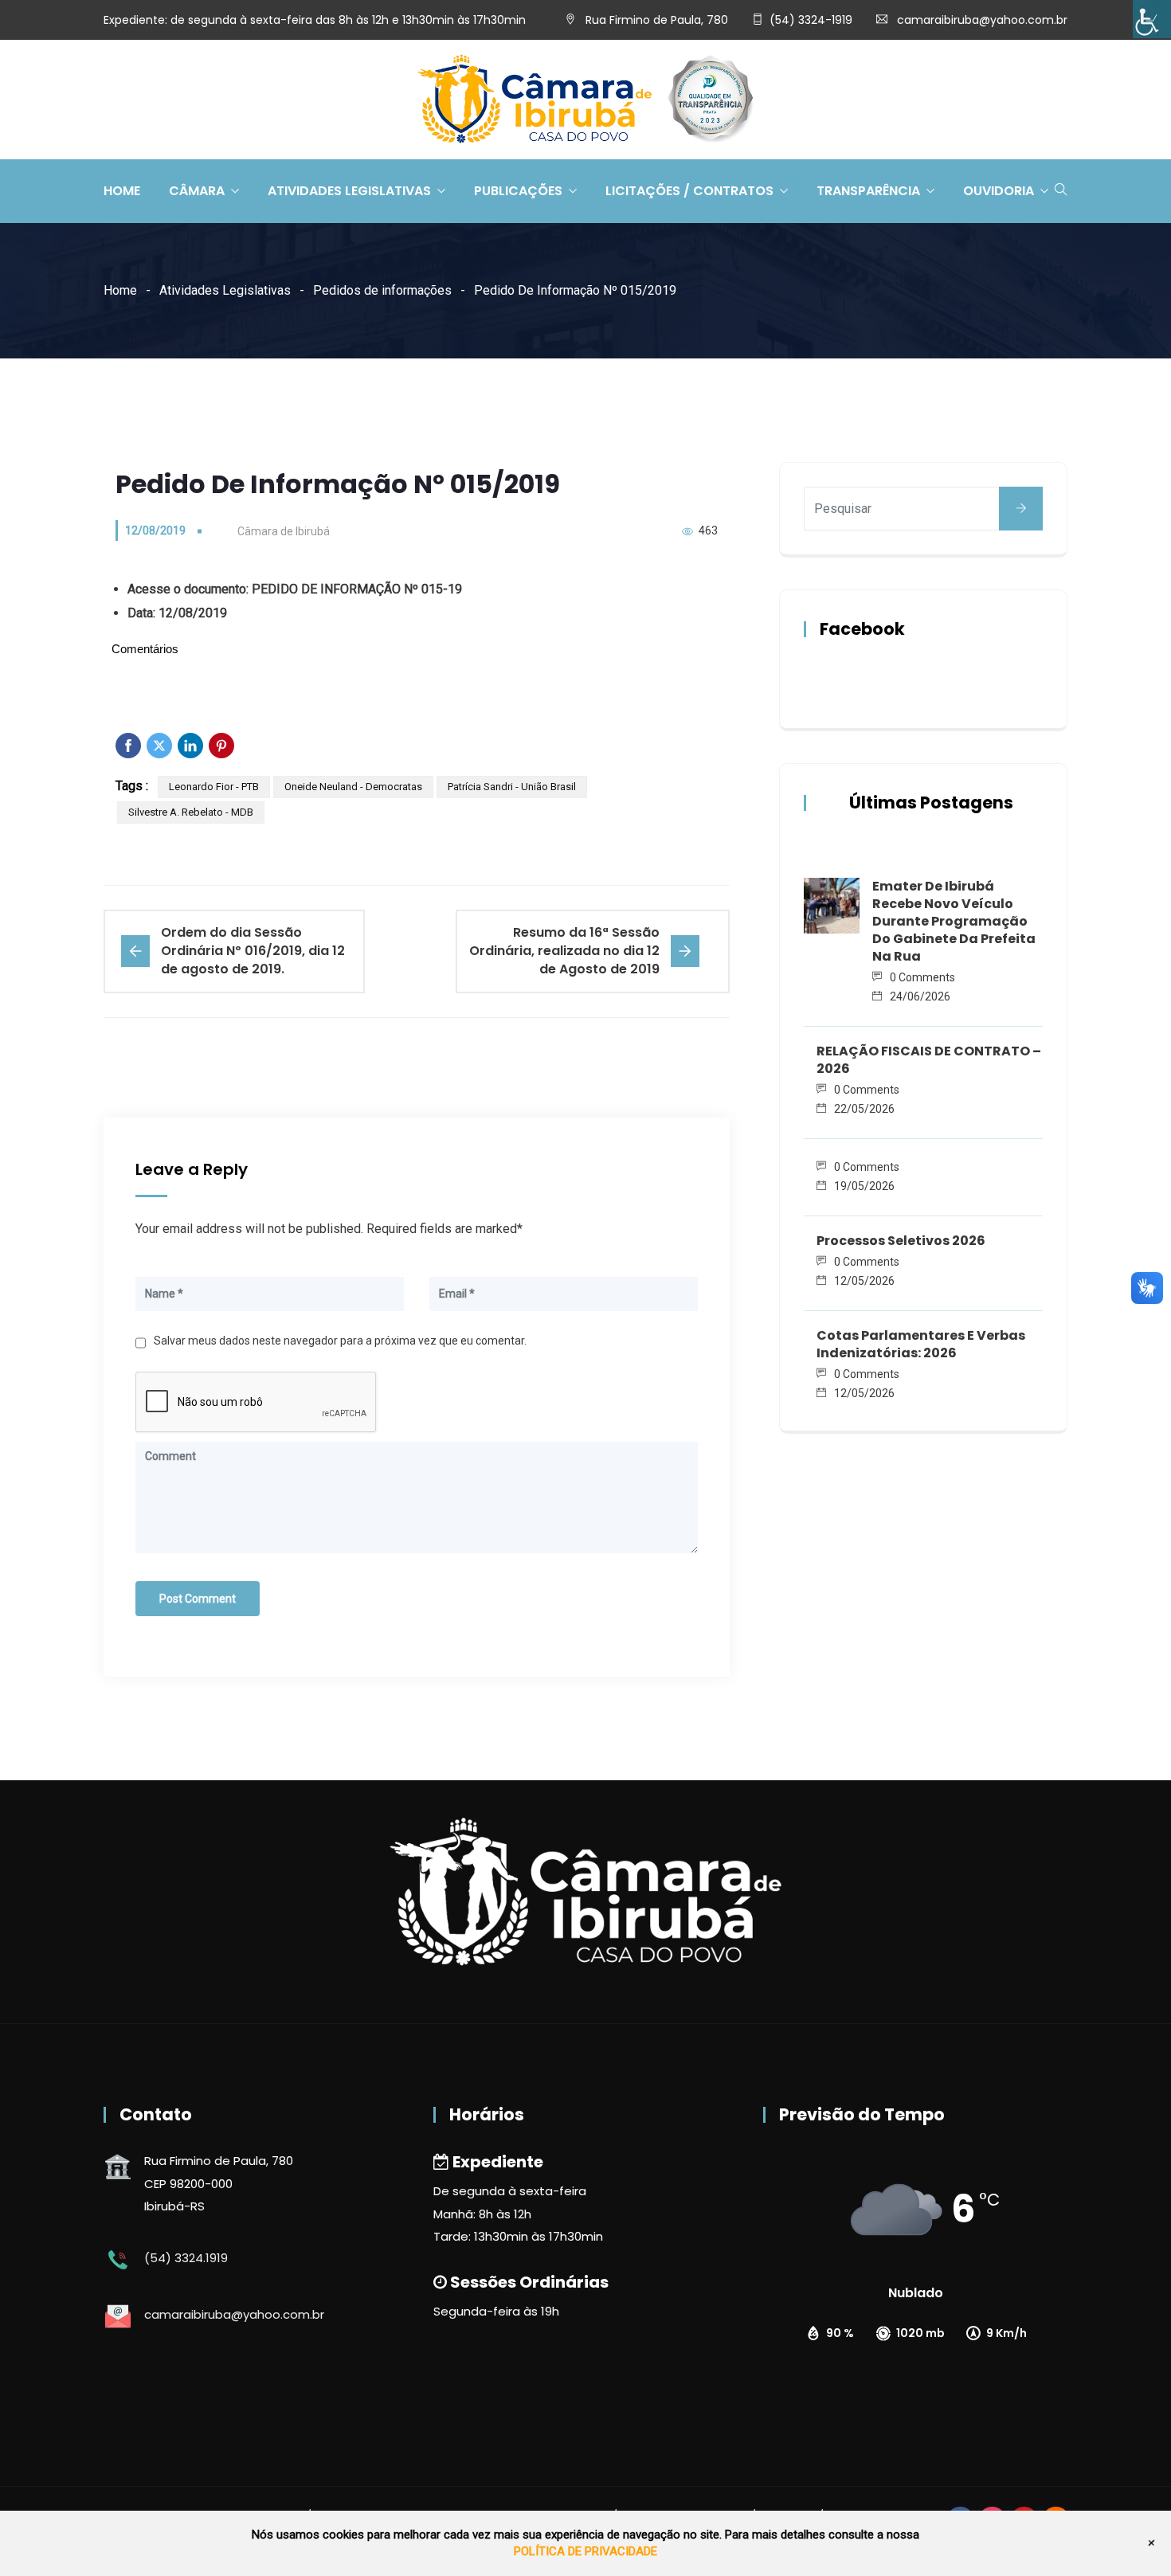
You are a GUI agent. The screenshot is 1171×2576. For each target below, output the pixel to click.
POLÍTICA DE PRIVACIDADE (585, 2551)
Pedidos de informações (382, 290)
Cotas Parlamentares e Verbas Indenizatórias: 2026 (921, 1344)
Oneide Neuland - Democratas (353, 787)
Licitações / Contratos (689, 191)
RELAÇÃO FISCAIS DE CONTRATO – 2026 (929, 1060)
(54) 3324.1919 (186, 2258)
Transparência (868, 191)
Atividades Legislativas (349, 191)
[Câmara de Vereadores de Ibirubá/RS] (585, 100)
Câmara (197, 191)
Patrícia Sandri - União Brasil (512, 787)
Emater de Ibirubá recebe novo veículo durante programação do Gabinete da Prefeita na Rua (954, 921)
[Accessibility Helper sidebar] (1152, 19)
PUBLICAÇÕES (518, 191)
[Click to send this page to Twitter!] (159, 746)
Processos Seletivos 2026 (901, 1241)
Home (122, 191)
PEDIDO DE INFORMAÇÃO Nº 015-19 (357, 589)
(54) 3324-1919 (811, 20)
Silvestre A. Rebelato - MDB (191, 812)
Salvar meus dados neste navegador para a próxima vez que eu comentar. (340, 1341)
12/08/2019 (155, 530)
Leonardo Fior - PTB (214, 787)
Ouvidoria (999, 191)
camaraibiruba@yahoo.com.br (982, 20)
